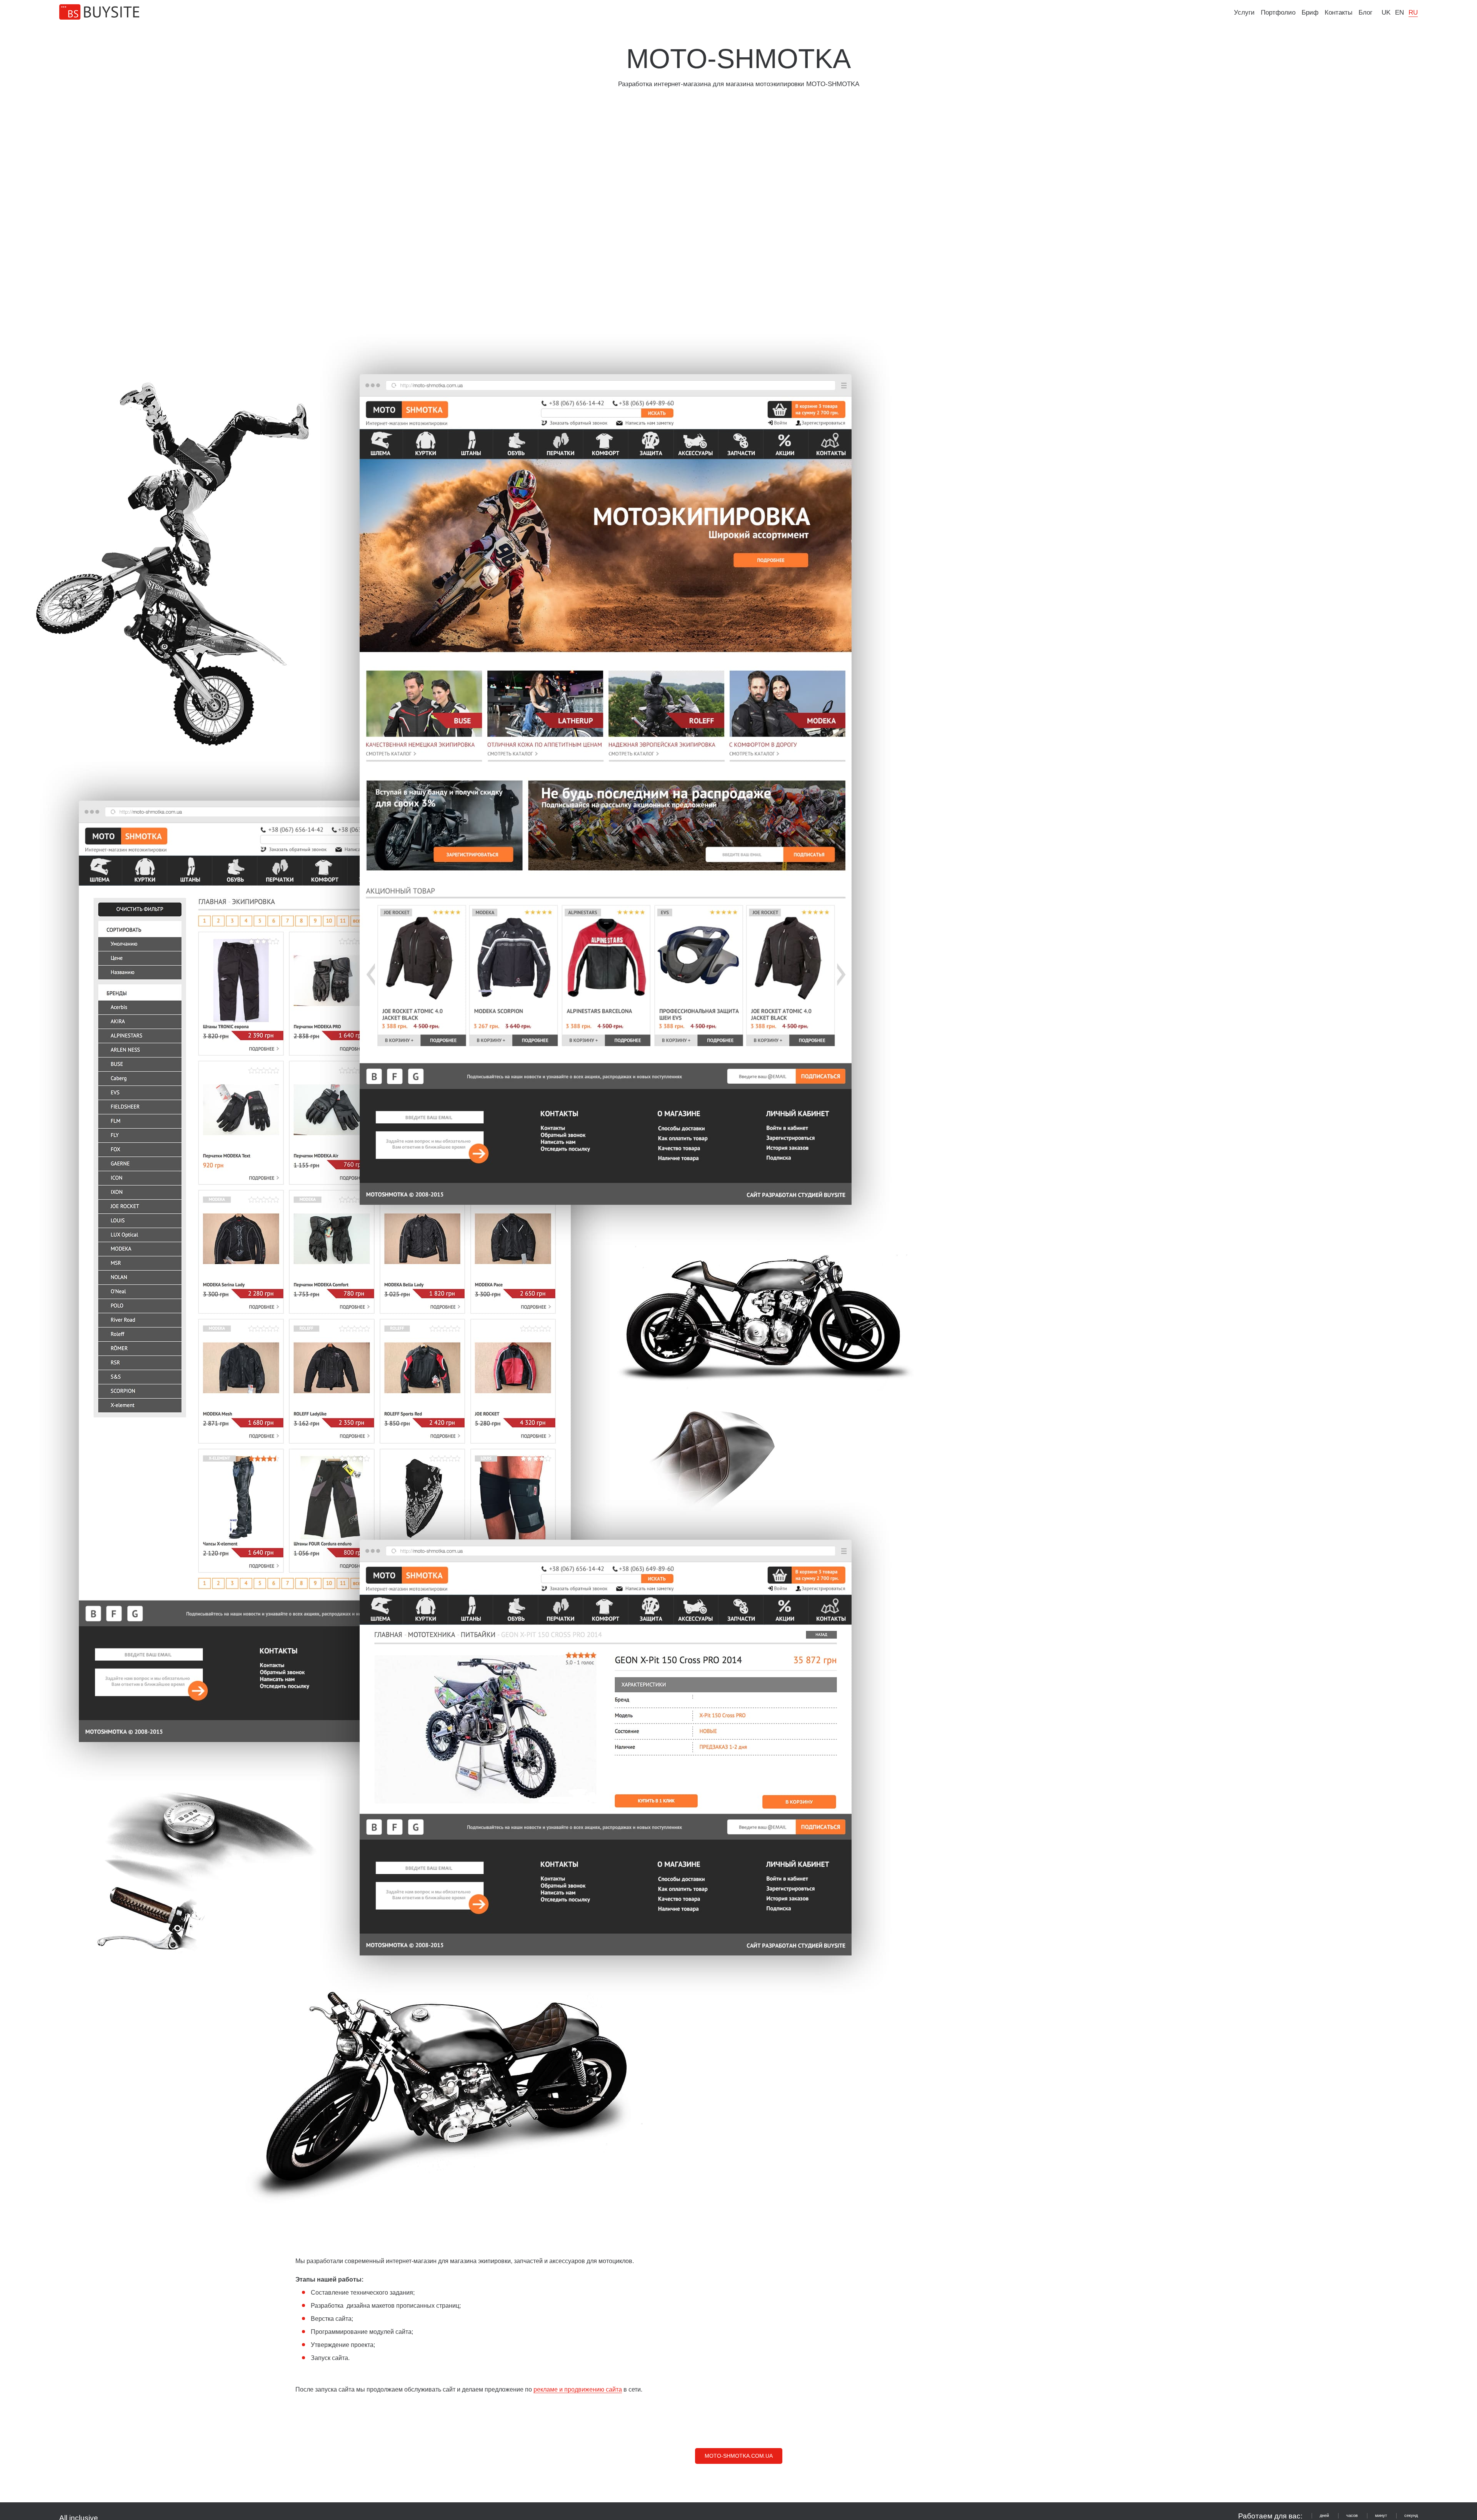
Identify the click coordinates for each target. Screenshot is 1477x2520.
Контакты (1339, 12)
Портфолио (1278, 12)
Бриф (1310, 12)
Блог (1365, 12)
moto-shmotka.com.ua (739, 2456)
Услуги (1244, 12)
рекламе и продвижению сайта (578, 2389)
